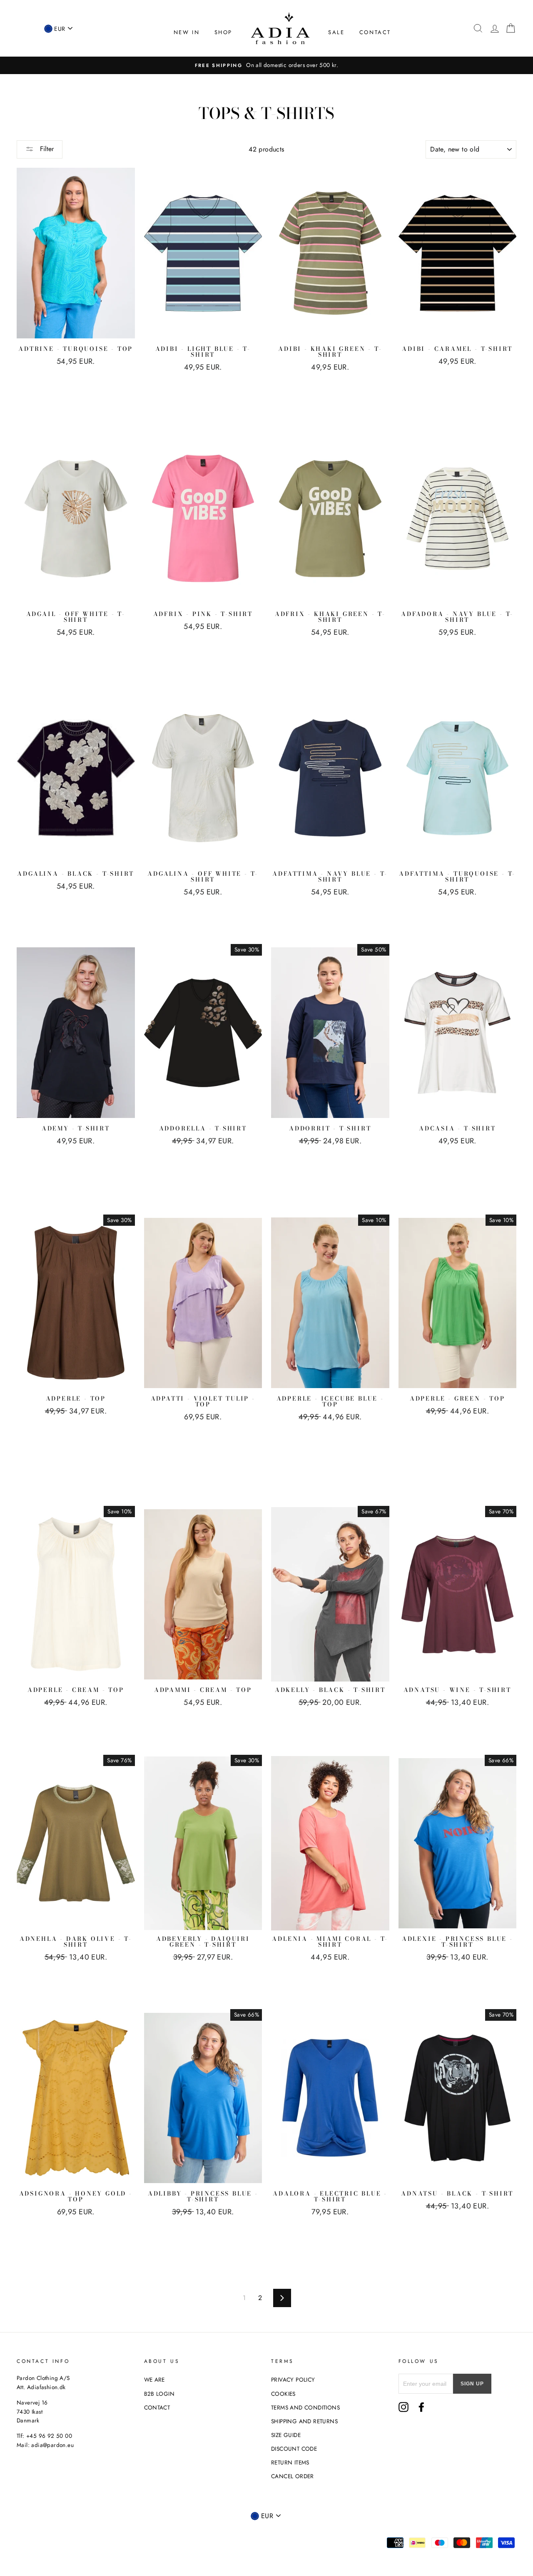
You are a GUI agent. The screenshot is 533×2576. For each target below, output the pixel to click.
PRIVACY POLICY (293, 2380)
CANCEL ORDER (293, 2476)
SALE (336, 32)
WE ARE (154, 2380)
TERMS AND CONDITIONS (305, 2407)
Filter (46, 149)
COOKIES (283, 2394)
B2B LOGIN (159, 2394)
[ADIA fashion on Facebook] (421, 2407)
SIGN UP (472, 2384)
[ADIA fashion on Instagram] (403, 2407)
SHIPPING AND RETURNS (304, 2421)
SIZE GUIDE (286, 2435)
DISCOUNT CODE (294, 2449)
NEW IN (187, 32)
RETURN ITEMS (290, 2462)
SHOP (223, 32)
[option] (266, 65)
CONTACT (375, 32)
